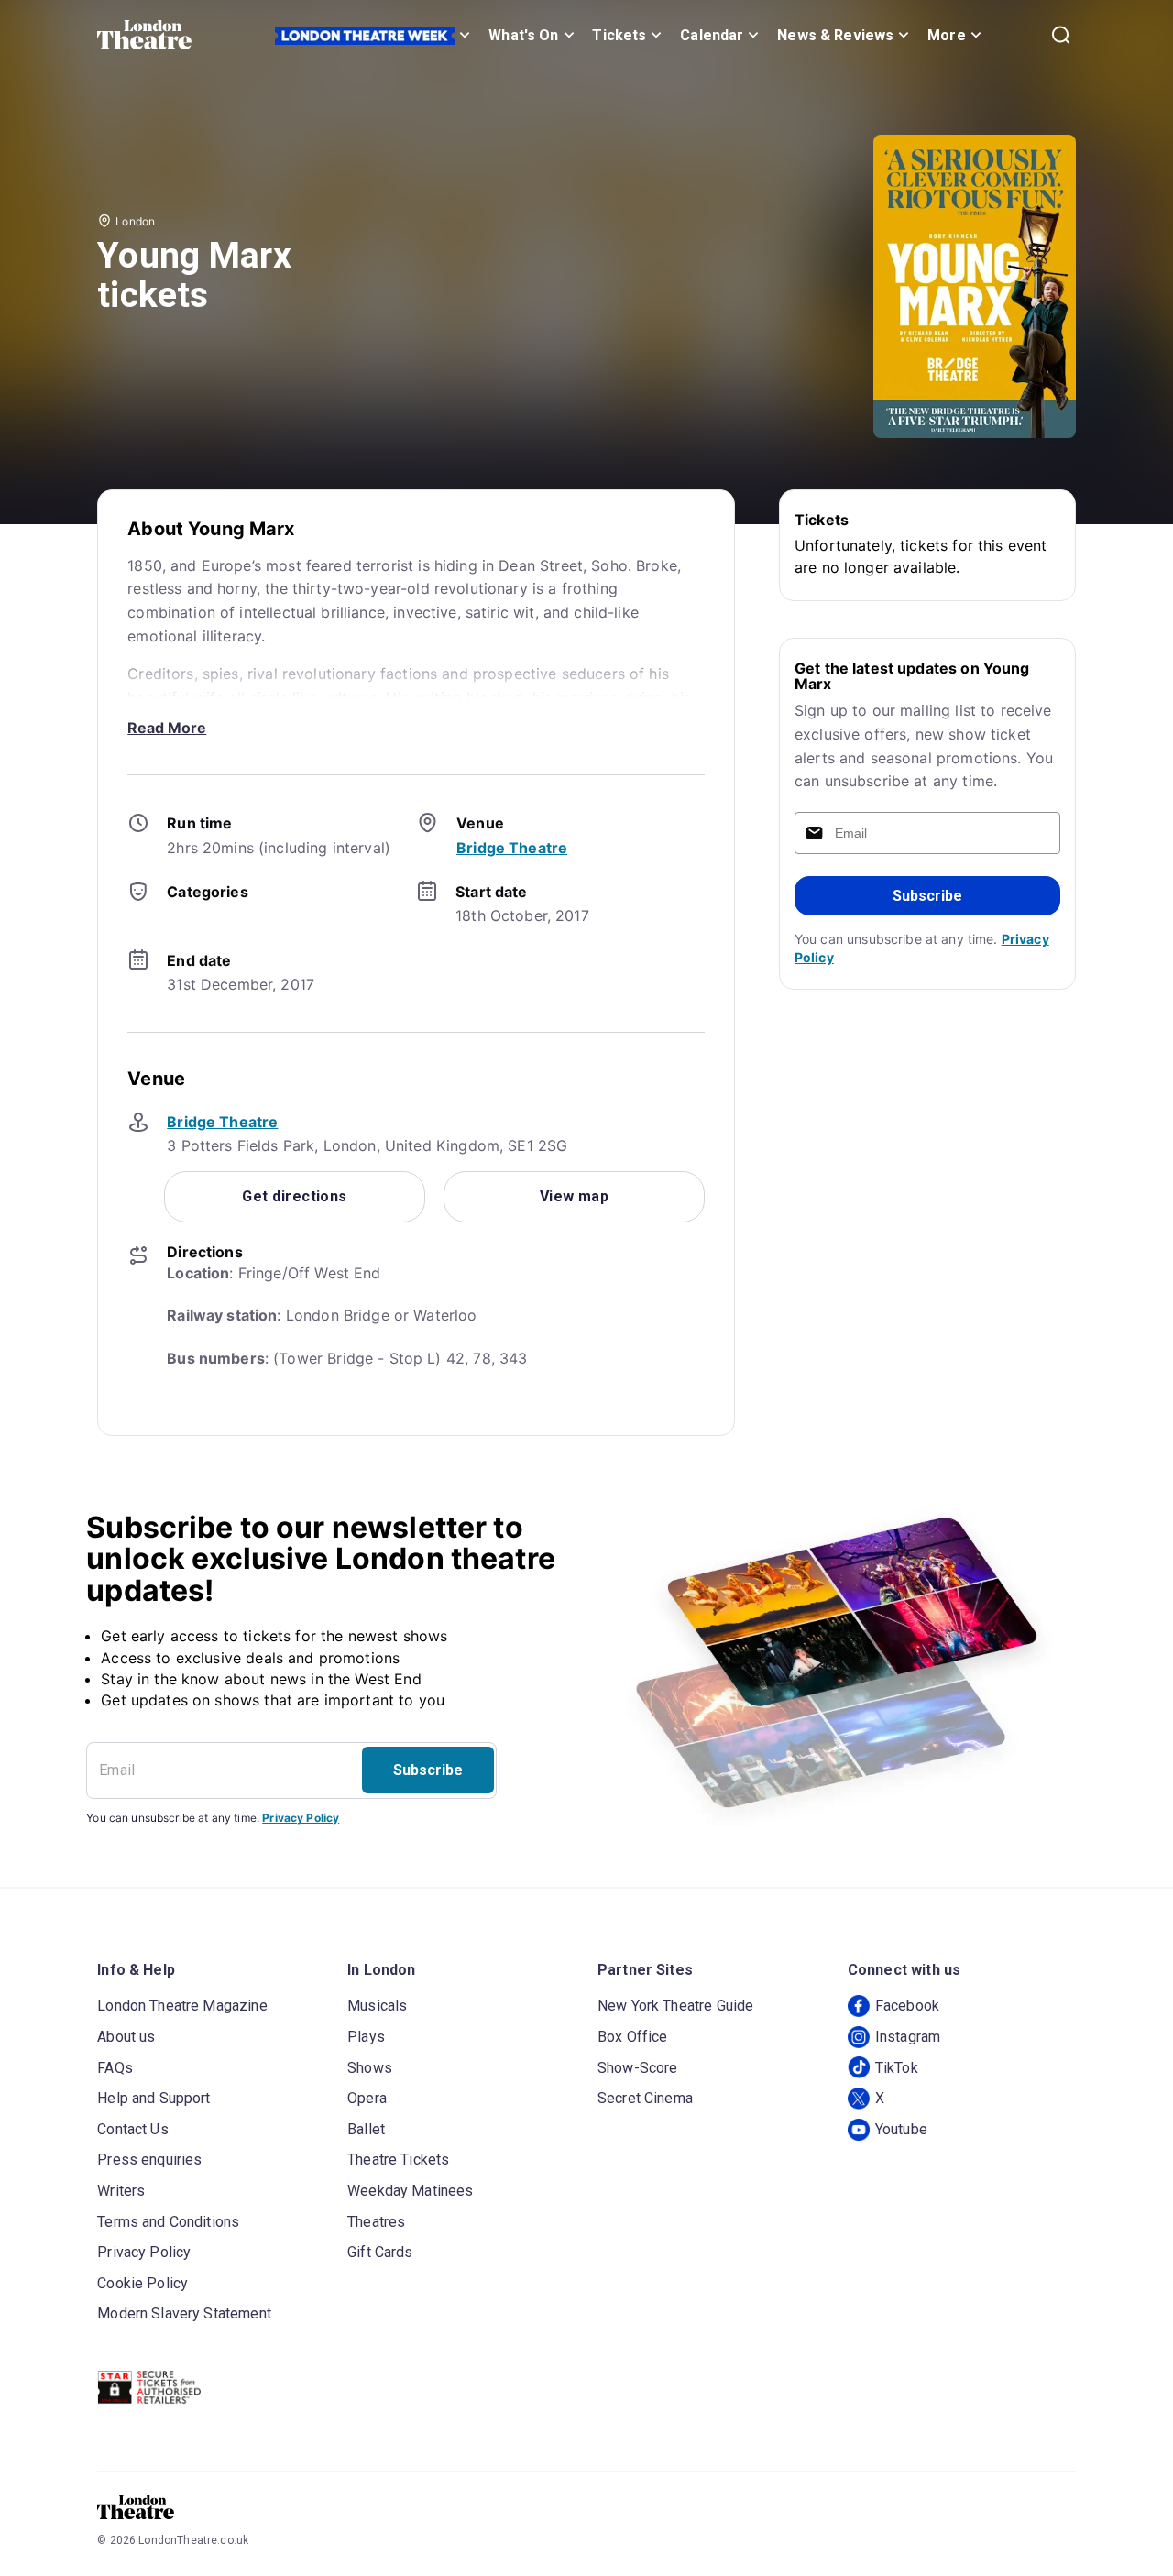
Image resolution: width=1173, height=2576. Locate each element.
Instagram (908, 2037)
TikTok (897, 2068)
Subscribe (927, 896)
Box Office (633, 2037)
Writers (121, 2191)
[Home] (144, 35)
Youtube (901, 2129)
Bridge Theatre (512, 848)
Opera (367, 2098)
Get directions (294, 1196)
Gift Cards (380, 2252)
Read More (167, 728)
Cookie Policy (143, 2283)
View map (575, 1196)
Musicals (377, 2006)
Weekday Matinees (410, 2191)
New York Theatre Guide (675, 2006)
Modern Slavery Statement (184, 2313)
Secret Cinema (645, 2098)
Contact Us (133, 2129)
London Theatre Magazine (182, 2006)
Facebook (907, 2006)
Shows (370, 2068)
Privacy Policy (301, 1818)
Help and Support (153, 2098)
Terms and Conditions (168, 2222)
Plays (366, 2037)
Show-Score (638, 2068)
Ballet (366, 2129)
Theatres (376, 2222)
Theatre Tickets (398, 2159)
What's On (523, 35)
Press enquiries (149, 2159)
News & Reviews (835, 35)
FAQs (115, 2068)
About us (126, 2037)
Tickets (619, 35)
